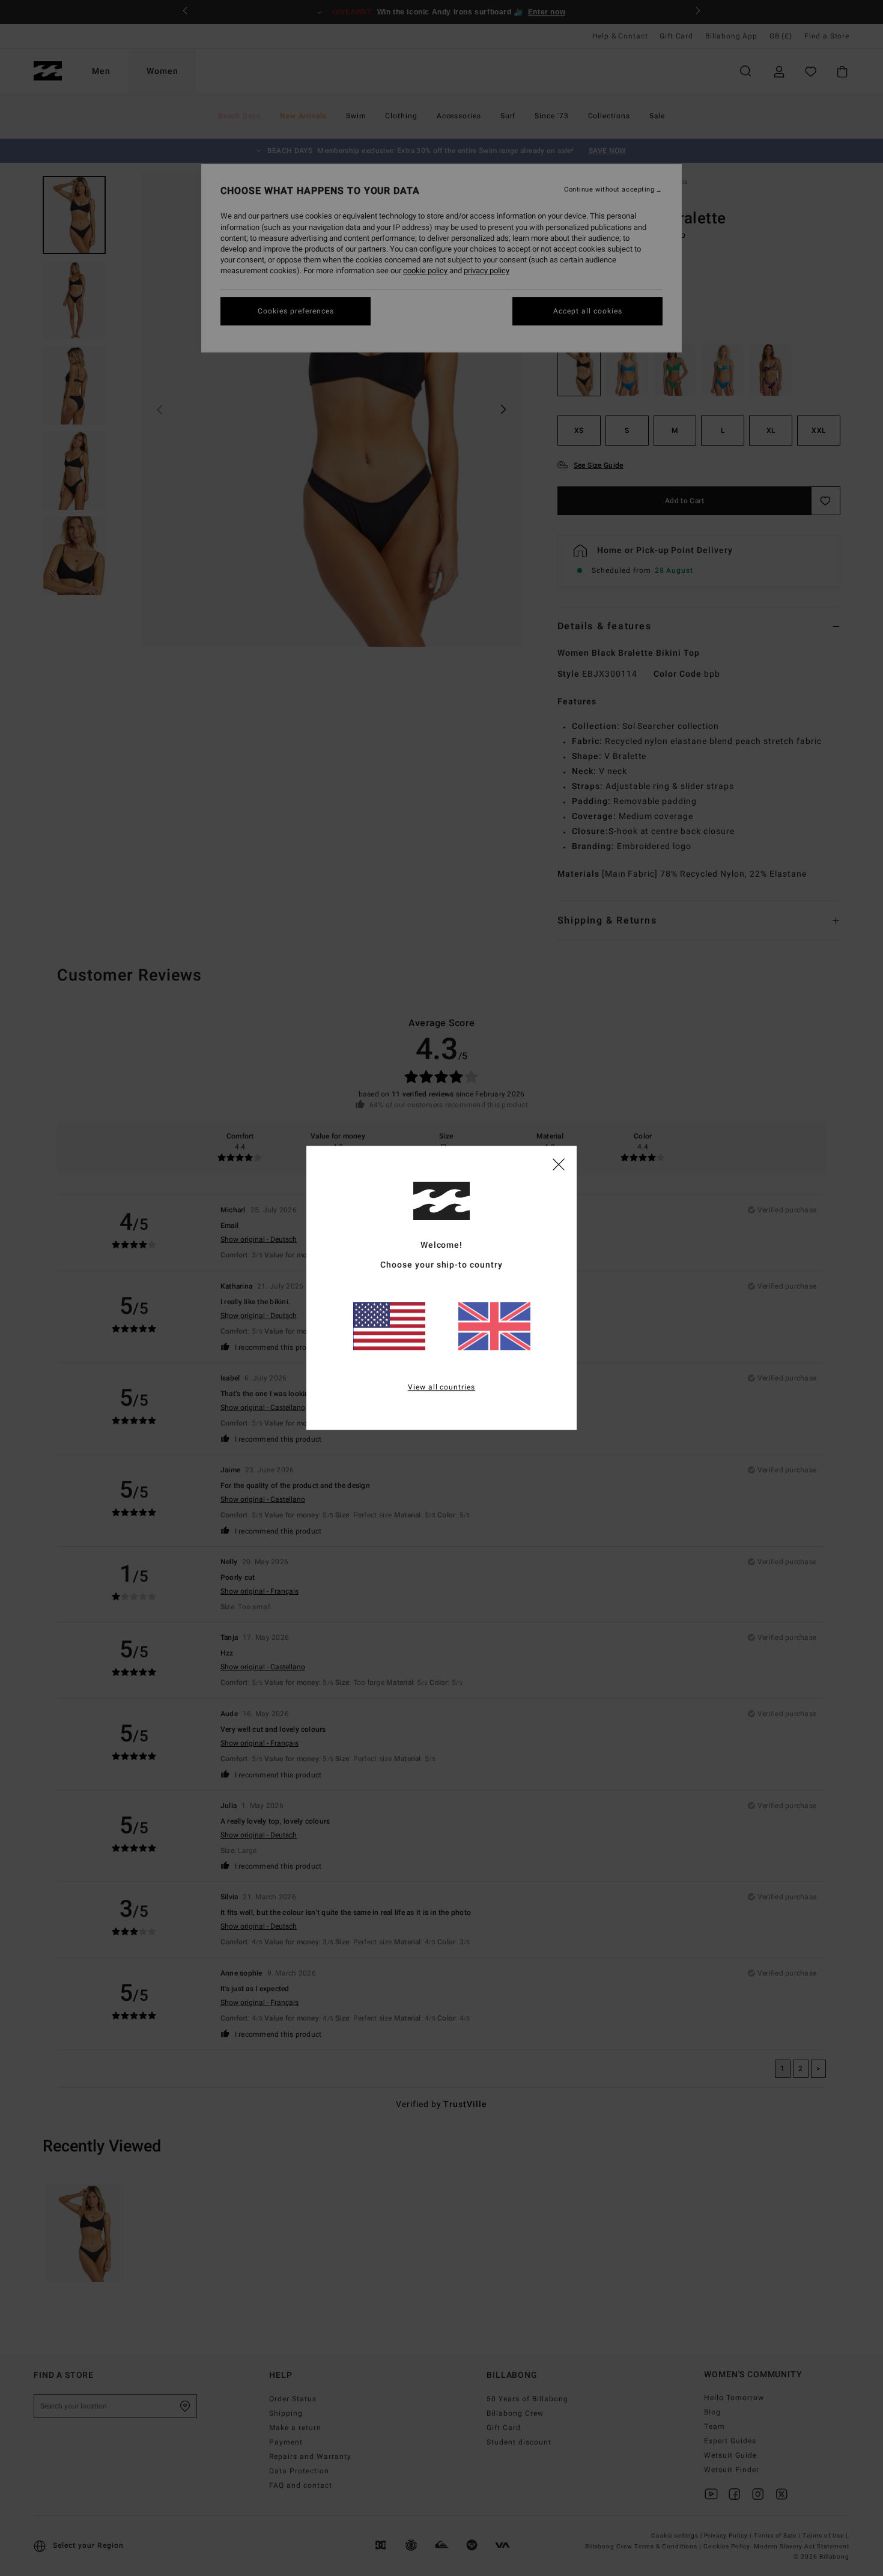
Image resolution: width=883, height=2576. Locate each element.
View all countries (442, 1388)
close (559, 1164)
